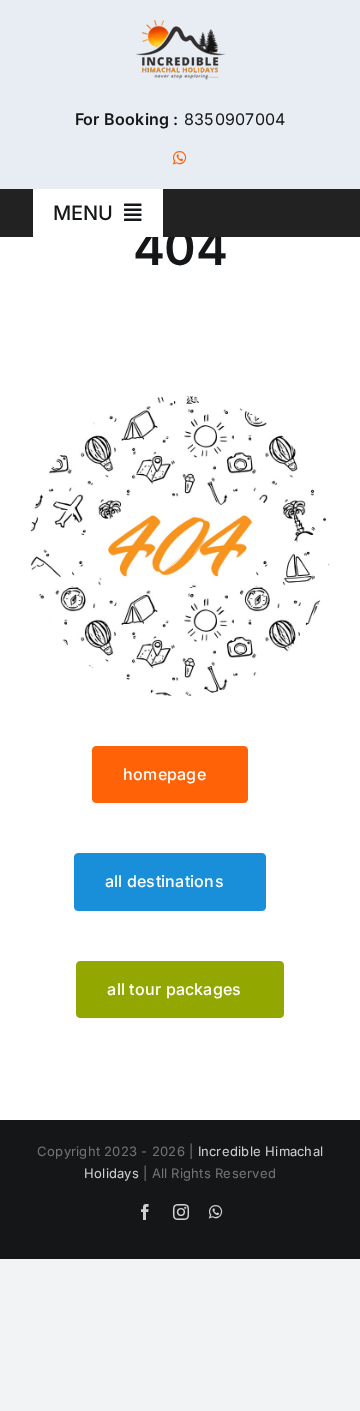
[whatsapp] (180, 158)
